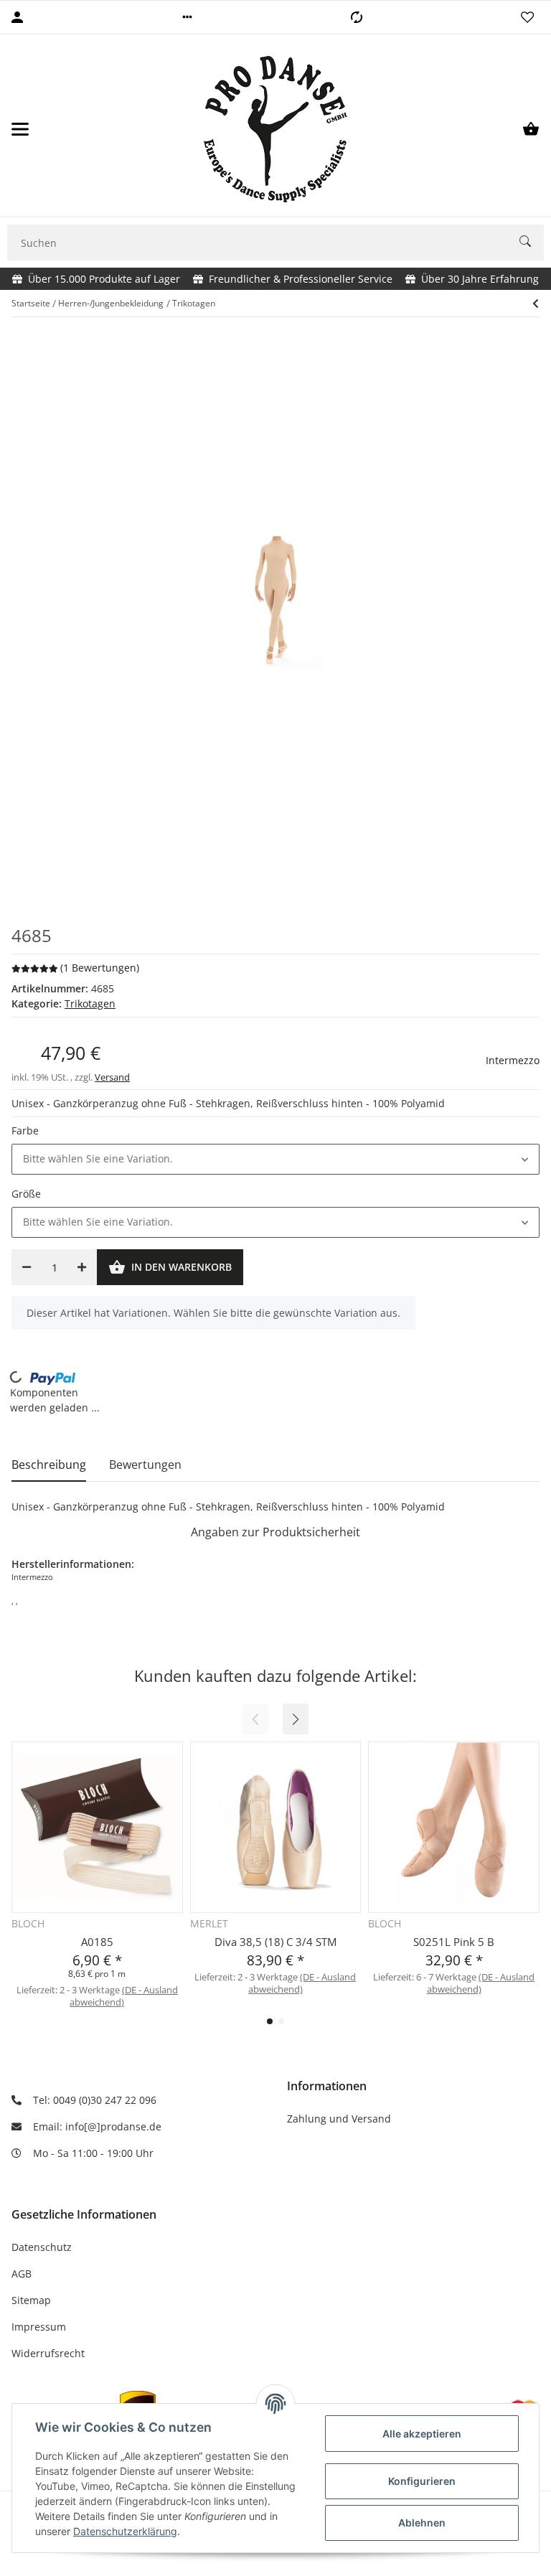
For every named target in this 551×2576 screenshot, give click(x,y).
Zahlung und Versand (339, 2119)
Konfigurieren (422, 2481)
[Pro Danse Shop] (275, 129)
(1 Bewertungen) (100, 968)
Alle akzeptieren (422, 2434)
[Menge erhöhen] (82, 1267)
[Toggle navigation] (20, 129)
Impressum (39, 2327)
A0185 (97, 1942)
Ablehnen (422, 2523)
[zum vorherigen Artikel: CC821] (536, 304)
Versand (112, 1077)
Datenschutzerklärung (125, 2531)
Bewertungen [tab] (145, 1465)
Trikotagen (90, 1003)
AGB (22, 2274)
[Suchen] (532, 243)
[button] (187, 17)
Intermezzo (513, 1060)
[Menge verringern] (27, 1267)
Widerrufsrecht (48, 2353)
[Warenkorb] (531, 129)
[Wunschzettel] (527, 17)
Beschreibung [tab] (49, 1465)
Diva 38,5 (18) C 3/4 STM (275, 1942)
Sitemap (31, 2300)
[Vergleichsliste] (357, 17)
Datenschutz (42, 2247)
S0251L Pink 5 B (454, 1942)
